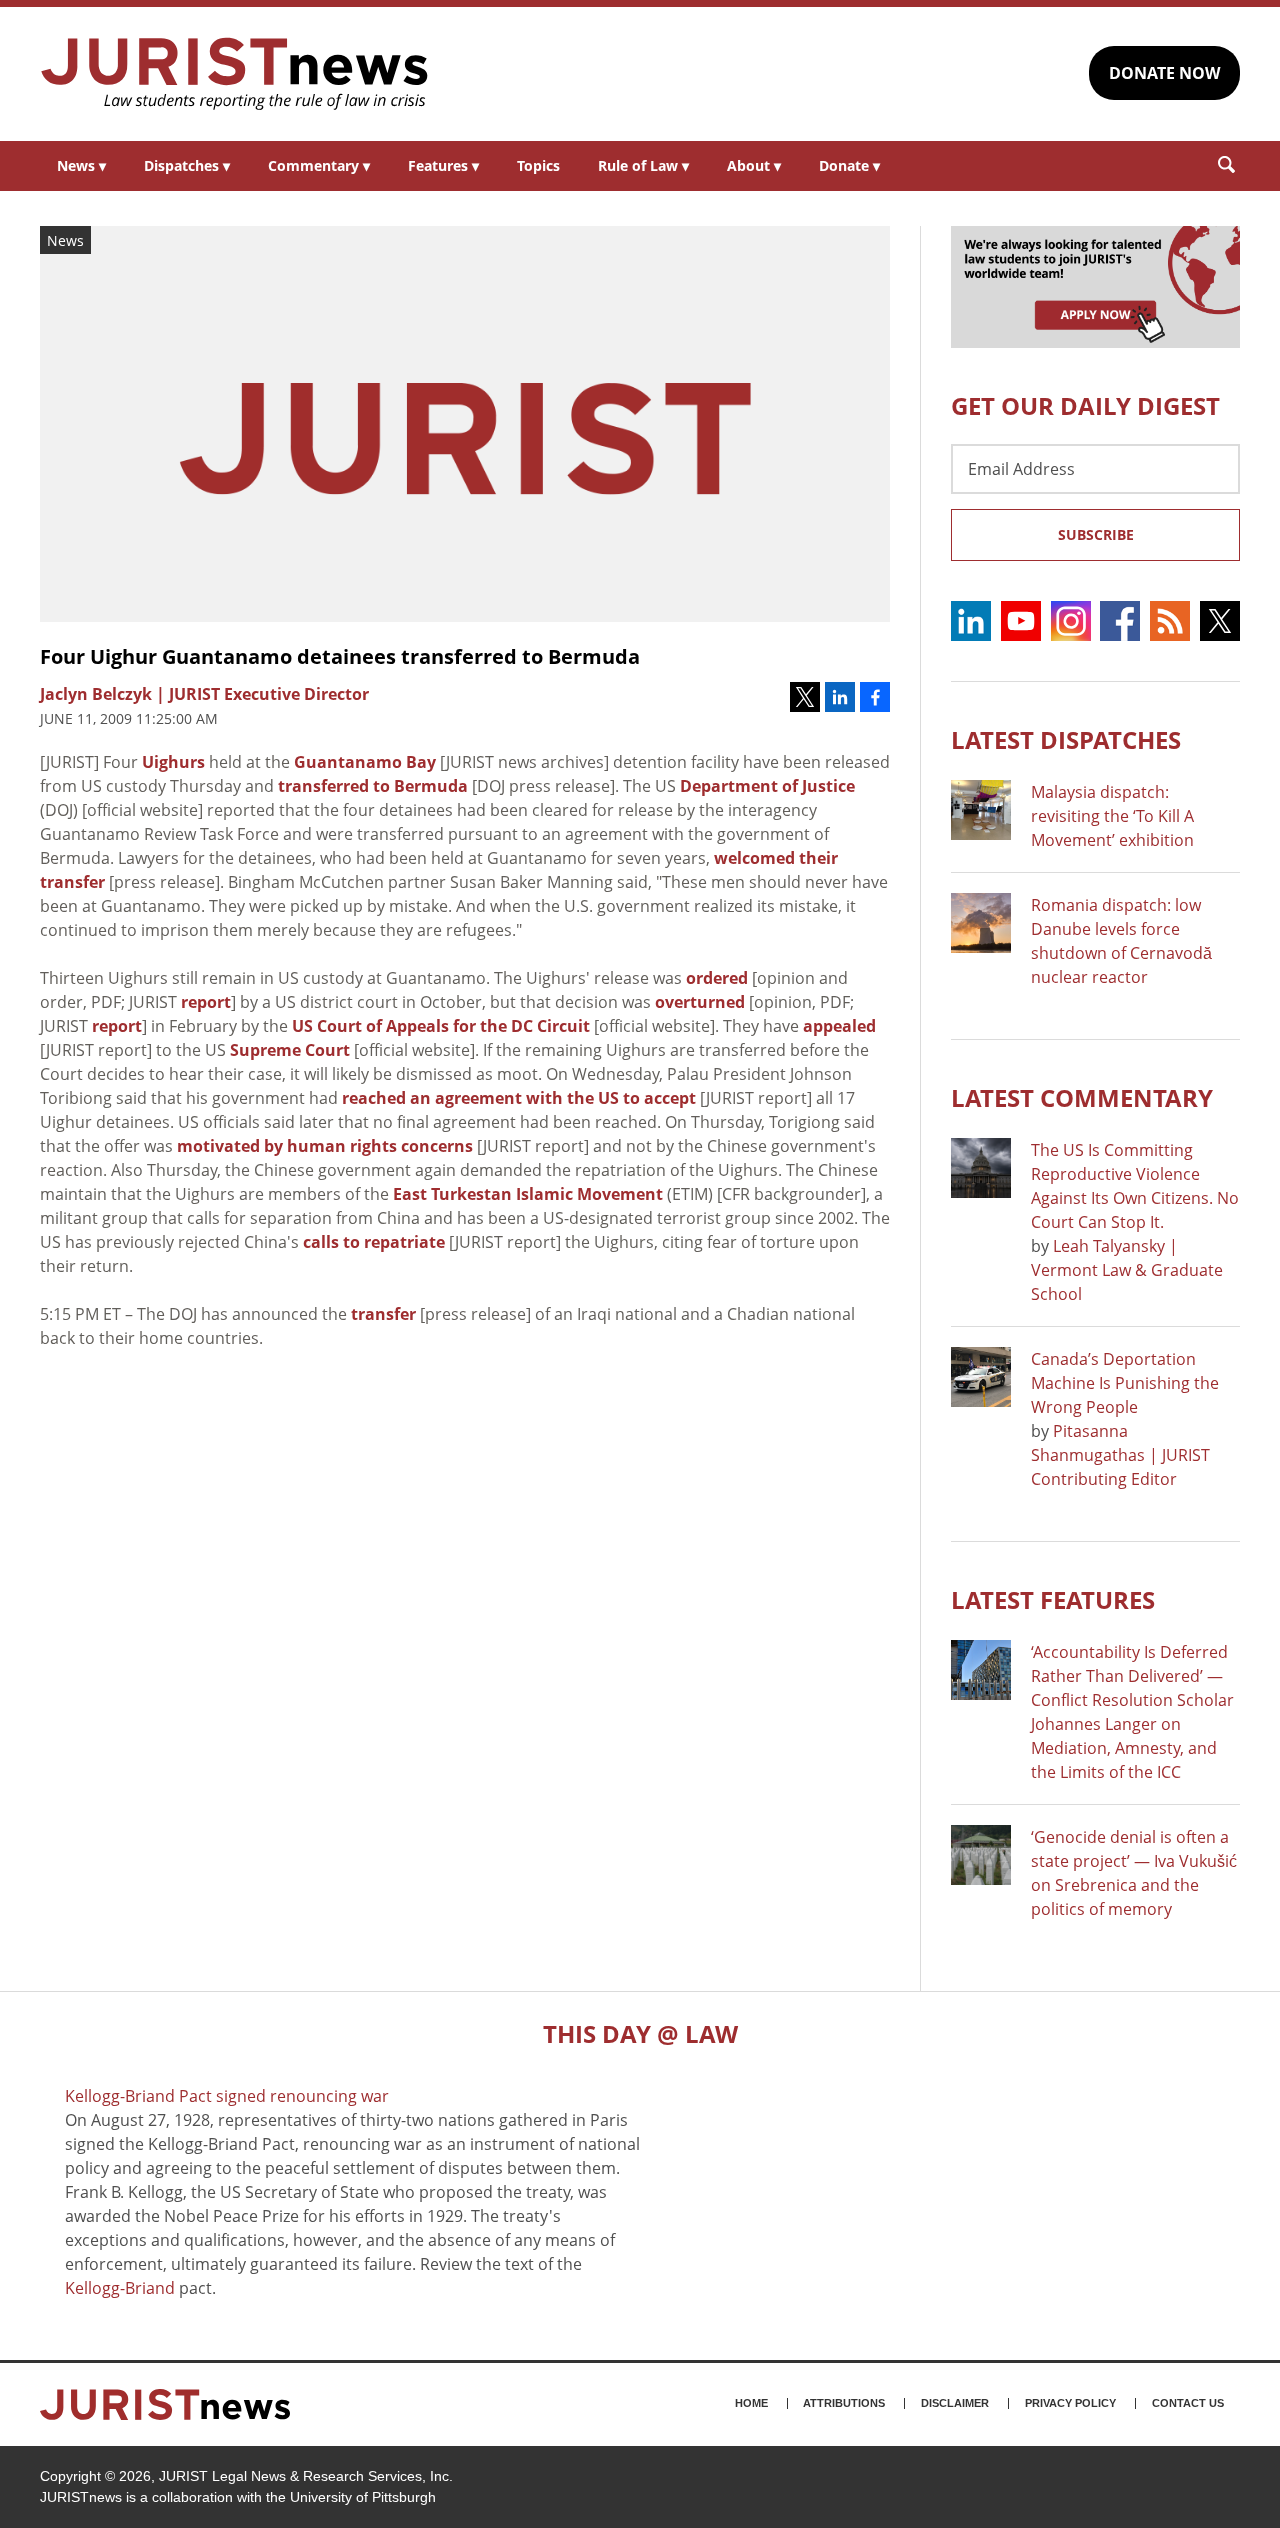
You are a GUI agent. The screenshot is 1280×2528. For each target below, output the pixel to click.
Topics (538, 165)
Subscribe (1096, 534)
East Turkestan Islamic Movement (528, 1194)
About (754, 165)
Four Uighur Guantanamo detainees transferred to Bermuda (340, 656)
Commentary (319, 165)
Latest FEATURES (1053, 1599)
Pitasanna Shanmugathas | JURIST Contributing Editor (1120, 1455)
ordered (717, 978)
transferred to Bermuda (373, 786)
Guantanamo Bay (365, 762)
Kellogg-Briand (120, 2288)
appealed (839, 1026)
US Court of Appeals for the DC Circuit (441, 1026)
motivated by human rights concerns (325, 1146)
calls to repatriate (374, 1242)
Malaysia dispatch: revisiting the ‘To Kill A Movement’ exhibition (1112, 816)
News (81, 165)
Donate (849, 165)
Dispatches (187, 165)
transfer (383, 1314)
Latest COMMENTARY (1082, 1097)
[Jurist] (235, 74)
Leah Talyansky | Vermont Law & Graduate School (1127, 1270)
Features (443, 165)
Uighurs (173, 762)
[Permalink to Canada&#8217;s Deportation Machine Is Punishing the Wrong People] (981, 1377)
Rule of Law (643, 165)
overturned (700, 1002)
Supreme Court (290, 1050)
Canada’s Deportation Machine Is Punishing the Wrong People (1125, 1383)
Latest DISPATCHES (1066, 739)
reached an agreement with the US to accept (519, 1098)
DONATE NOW (1164, 73)
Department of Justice (767, 786)
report (206, 1002)
